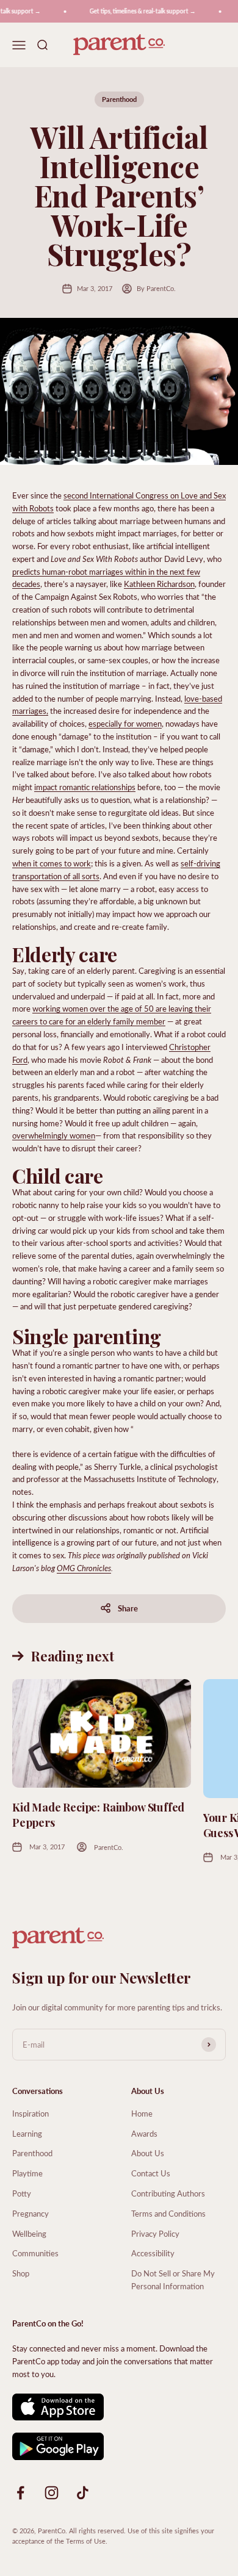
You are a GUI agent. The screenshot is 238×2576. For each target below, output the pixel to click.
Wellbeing (29, 2233)
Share (128, 1608)
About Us (148, 2153)
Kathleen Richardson (159, 584)
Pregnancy (31, 2213)
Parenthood (119, 99)
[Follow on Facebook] (20, 2493)
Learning (27, 2133)
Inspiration (31, 2113)
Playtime (27, 2173)
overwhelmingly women (54, 1135)
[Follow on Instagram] (52, 2493)
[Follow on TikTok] (83, 2493)
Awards (144, 2133)
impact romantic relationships (85, 787)
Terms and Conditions (168, 2213)
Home (142, 2113)
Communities (35, 2253)
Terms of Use (86, 2541)
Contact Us (151, 2173)
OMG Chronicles (84, 1568)
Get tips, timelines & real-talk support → (137, 11)
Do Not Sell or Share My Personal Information (173, 2279)
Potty (22, 2193)
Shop (21, 2273)
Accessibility (153, 2253)
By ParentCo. (156, 288)
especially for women (125, 723)
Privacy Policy (155, 2233)
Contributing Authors (168, 2193)
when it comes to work (52, 863)
